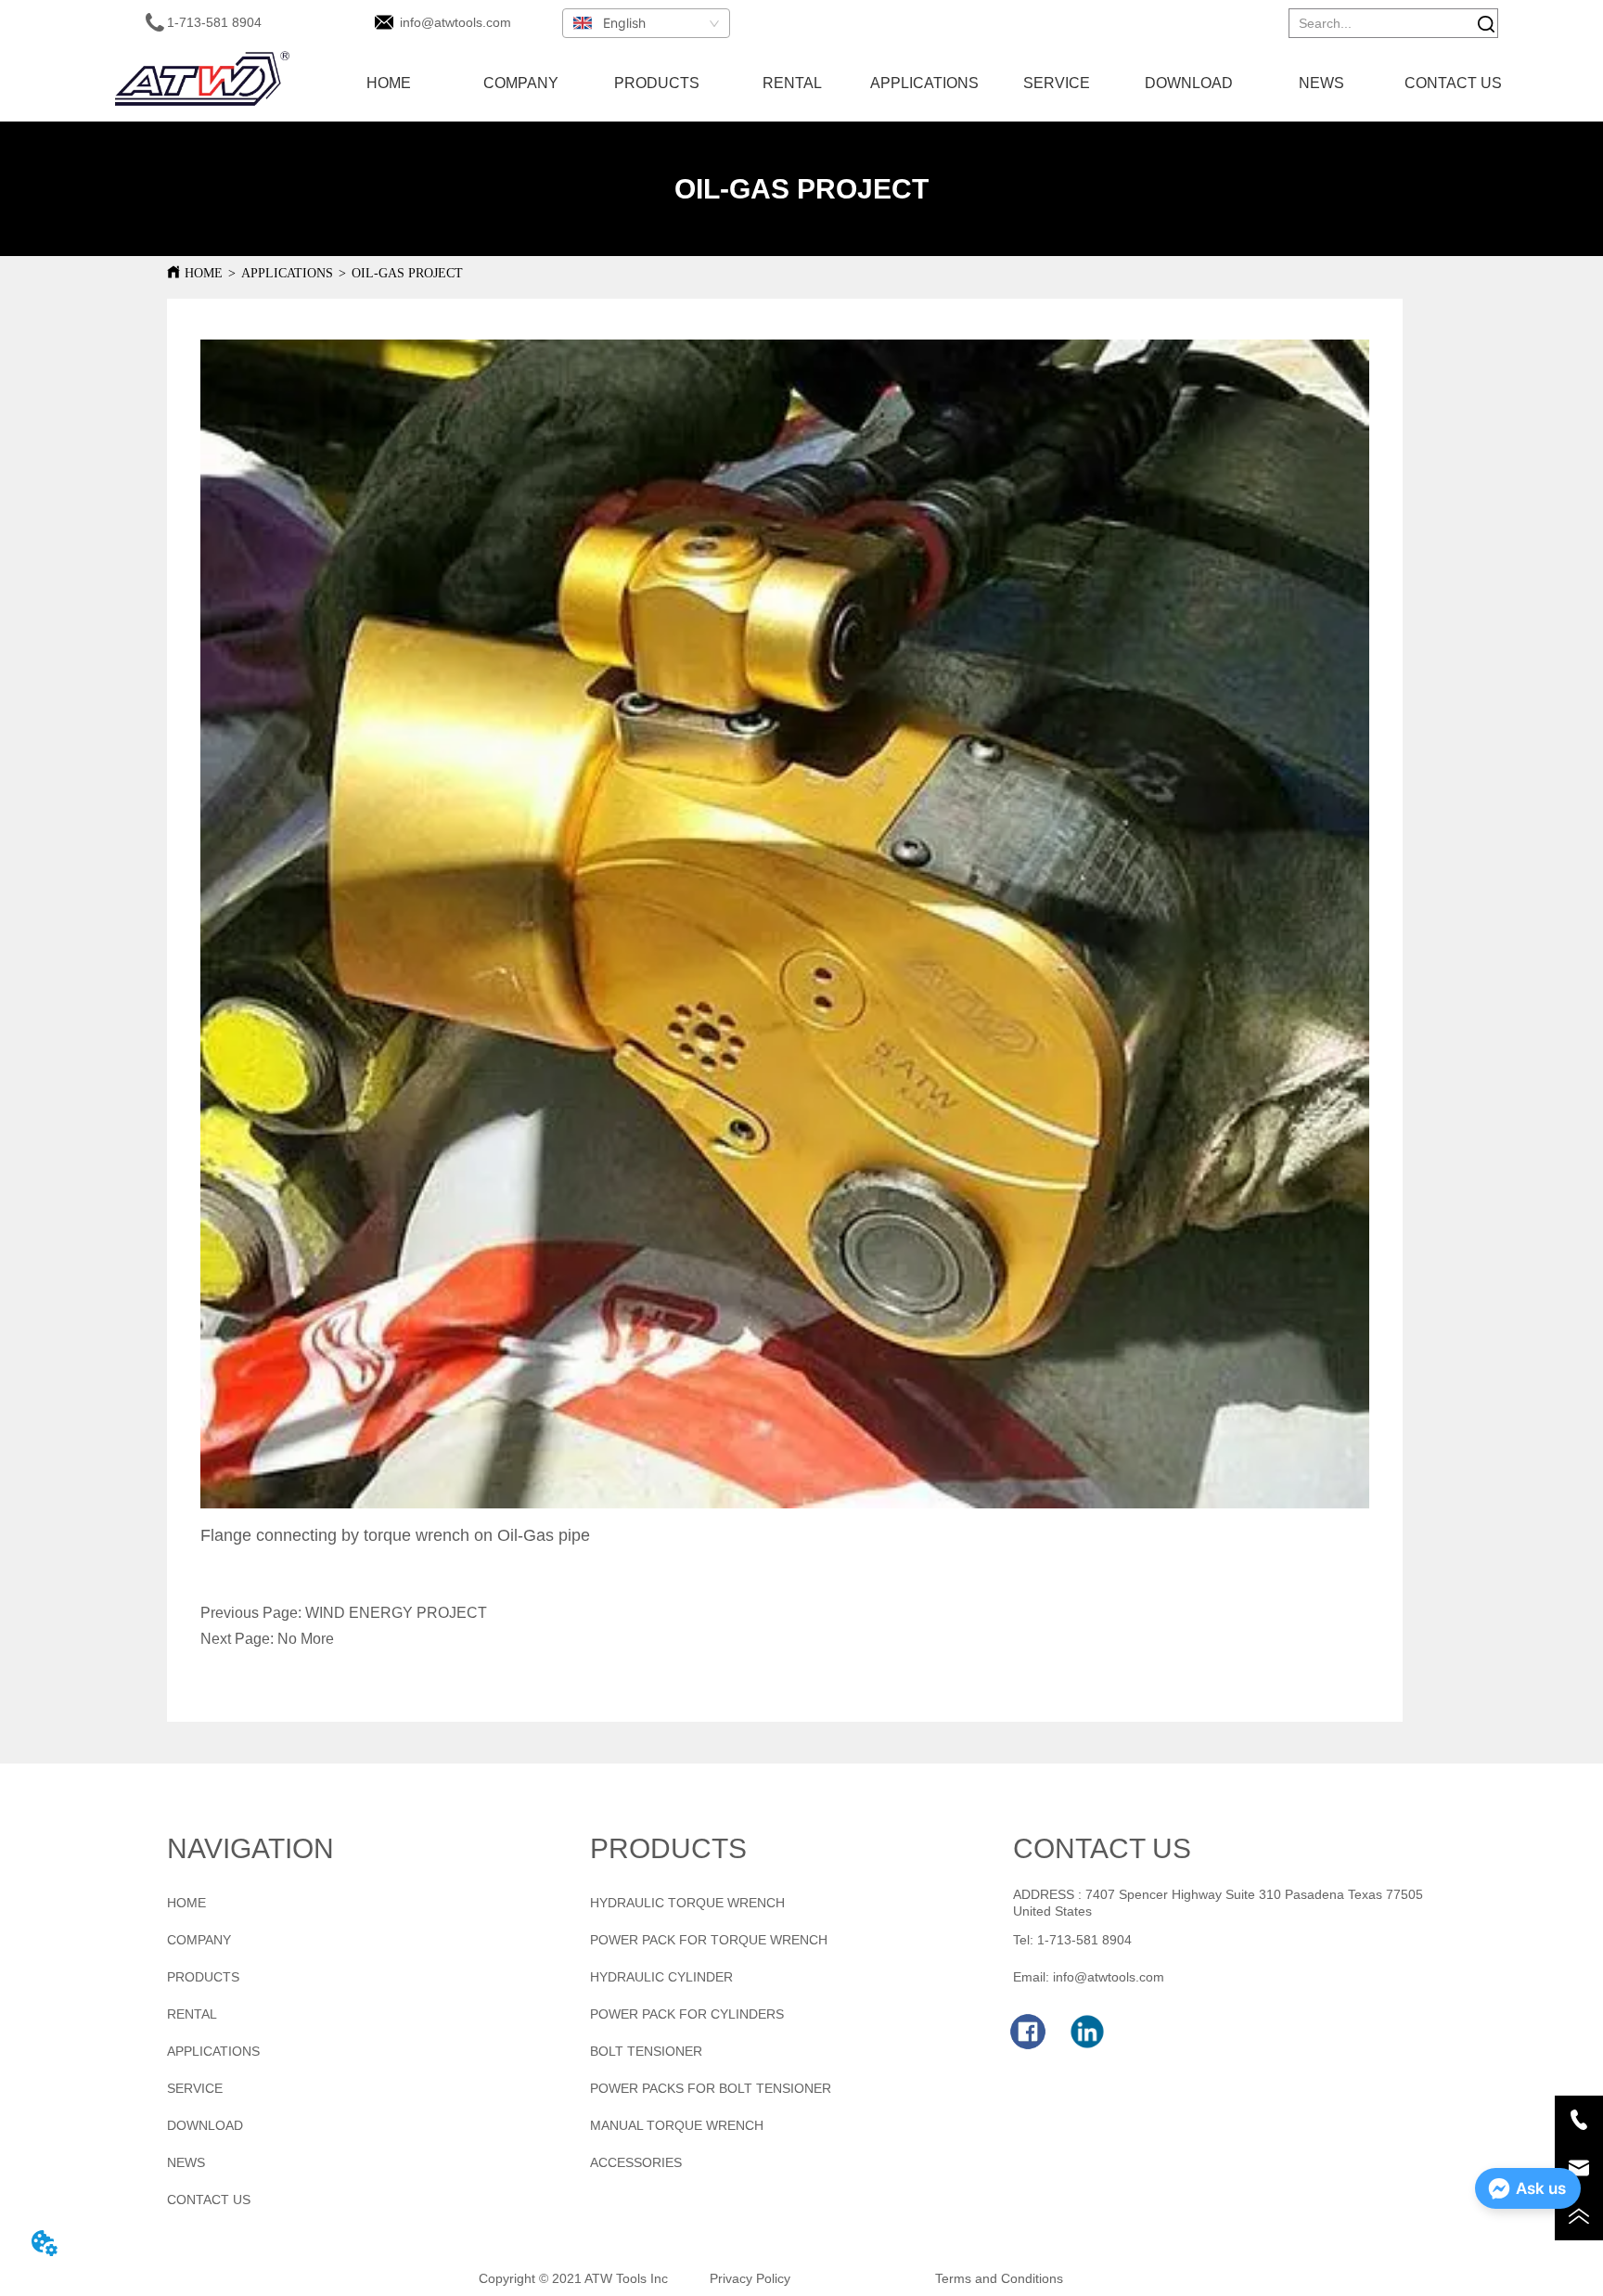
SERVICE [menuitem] (1057, 83)
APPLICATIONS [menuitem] (924, 83)
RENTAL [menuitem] (792, 83)
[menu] (921, 83)
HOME (204, 273)
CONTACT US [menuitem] (1453, 83)
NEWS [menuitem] (1321, 83)
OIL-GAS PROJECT (407, 273)
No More (306, 1639)
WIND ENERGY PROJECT (396, 1613)
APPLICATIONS (287, 273)
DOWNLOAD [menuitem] (1189, 83)
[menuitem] (657, 83)
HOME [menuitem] (389, 83)
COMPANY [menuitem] (521, 83)
